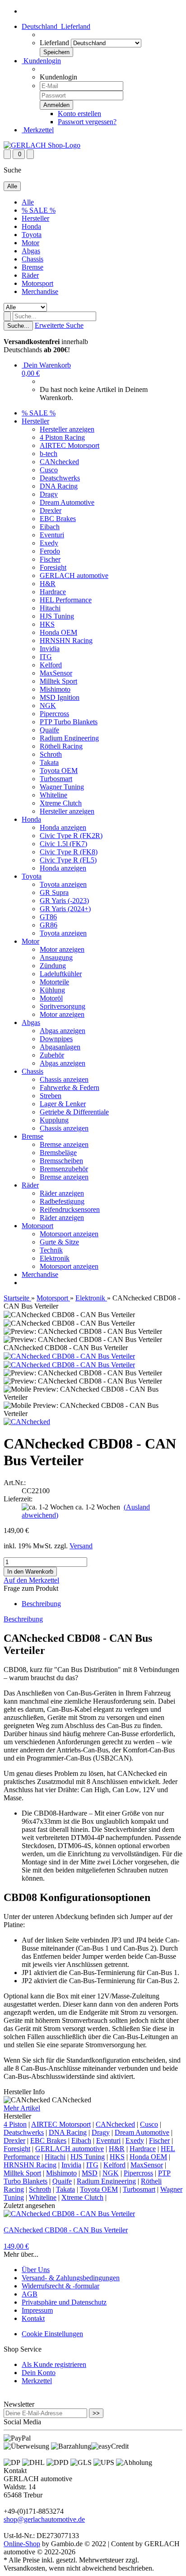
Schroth (51, 754)
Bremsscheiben (61, 1161)
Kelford (51, 665)
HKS (47, 624)
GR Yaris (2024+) (65, 909)
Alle (28, 202)
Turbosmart (56, 779)
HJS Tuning (57, 616)
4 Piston (15, 2124)
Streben (51, 1096)
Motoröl (51, 998)
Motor (30, 243)
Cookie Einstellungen (52, 2334)
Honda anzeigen (63, 827)
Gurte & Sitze (59, 1242)
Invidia (50, 649)
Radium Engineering (69, 738)
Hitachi (50, 608)
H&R (48, 584)
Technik (51, 1250)
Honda (31, 226)
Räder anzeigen (62, 1193)
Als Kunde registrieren (54, 2364)
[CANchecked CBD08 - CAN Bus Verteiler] (69, 1356)
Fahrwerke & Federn (70, 1088)
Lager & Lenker (63, 1104)
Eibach (50, 527)
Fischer (50, 559)
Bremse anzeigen (64, 1144)
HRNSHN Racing (66, 641)
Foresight (53, 567)
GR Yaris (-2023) (64, 901)
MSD (90, 2173)
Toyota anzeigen (63, 884)
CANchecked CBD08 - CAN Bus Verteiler (66, 2230)
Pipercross (54, 714)
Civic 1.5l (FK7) (63, 844)
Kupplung (54, 1120)
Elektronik (55, 1258)
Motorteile (54, 982)
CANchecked (59, 462)
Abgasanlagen (60, 1047)
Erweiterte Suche (59, 325)
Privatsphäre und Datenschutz (64, 2302)
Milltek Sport (58, 681)
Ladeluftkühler (61, 974)
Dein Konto (39, 2373)
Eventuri (52, 535)
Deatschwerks (60, 478)
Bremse (33, 267)
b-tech (49, 454)
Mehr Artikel (22, 2108)
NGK (48, 706)
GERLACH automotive (74, 575)
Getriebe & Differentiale (74, 1112)
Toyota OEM (59, 771)
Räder (30, 275)
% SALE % (39, 210)
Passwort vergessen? (87, 122)
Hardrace (53, 592)
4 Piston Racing (62, 437)
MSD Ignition (60, 697)
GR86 (49, 925)
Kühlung (52, 990)
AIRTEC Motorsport (70, 445)
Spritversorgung (63, 1006)
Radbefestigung (62, 1201)
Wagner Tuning (62, 787)
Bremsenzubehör (64, 1169)
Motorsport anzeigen (69, 1234)
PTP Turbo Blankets (69, 722)
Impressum (37, 2310)
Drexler (51, 510)
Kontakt (33, 2318)
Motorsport (37, 283)
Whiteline (53, 795)
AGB (30, 2294)
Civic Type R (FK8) (69, 852)
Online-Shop (22, 2544)
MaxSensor (56, 673)
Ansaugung (56, 957)
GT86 (48, 917)
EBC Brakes (58, 519)
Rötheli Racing (61, 746)
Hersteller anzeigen (67, 429)
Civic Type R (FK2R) (71, 836)
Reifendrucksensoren (70, 1209)
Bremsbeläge (58, 1153)
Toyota (32, 235)
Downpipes (56, 1039)
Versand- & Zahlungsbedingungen (71, 2278)
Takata (49, 762)
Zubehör (52, 1055)
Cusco (49, 470)
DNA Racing (59, 486)
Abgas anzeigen (63, 1031)
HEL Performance (66, 600)
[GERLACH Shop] (42, 145)
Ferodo (50, 551)
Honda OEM (58, 632)
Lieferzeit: (18, 1499)
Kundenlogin (41, 61)
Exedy (49, 543)
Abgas (31, 251)
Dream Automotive (67, 502)
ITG (46, 657)
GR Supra (54, 892)
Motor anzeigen (62, 949)
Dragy (49, 494)
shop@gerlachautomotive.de (44, 2519)
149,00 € (16, 2246)
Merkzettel (38, 130)
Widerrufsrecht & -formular (60, 2286)
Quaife (49, 730)
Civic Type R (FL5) (68, 860)
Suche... (18, 326)
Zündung (53, 966)
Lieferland (54, 43)
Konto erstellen (79, 114)
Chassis (33, 259)
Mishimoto (55, 689)
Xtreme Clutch (61, 803)
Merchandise (40, 291)
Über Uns (36, 2270)
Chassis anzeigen (64, 1079)
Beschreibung (41, 1604)
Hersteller (35, 218)
